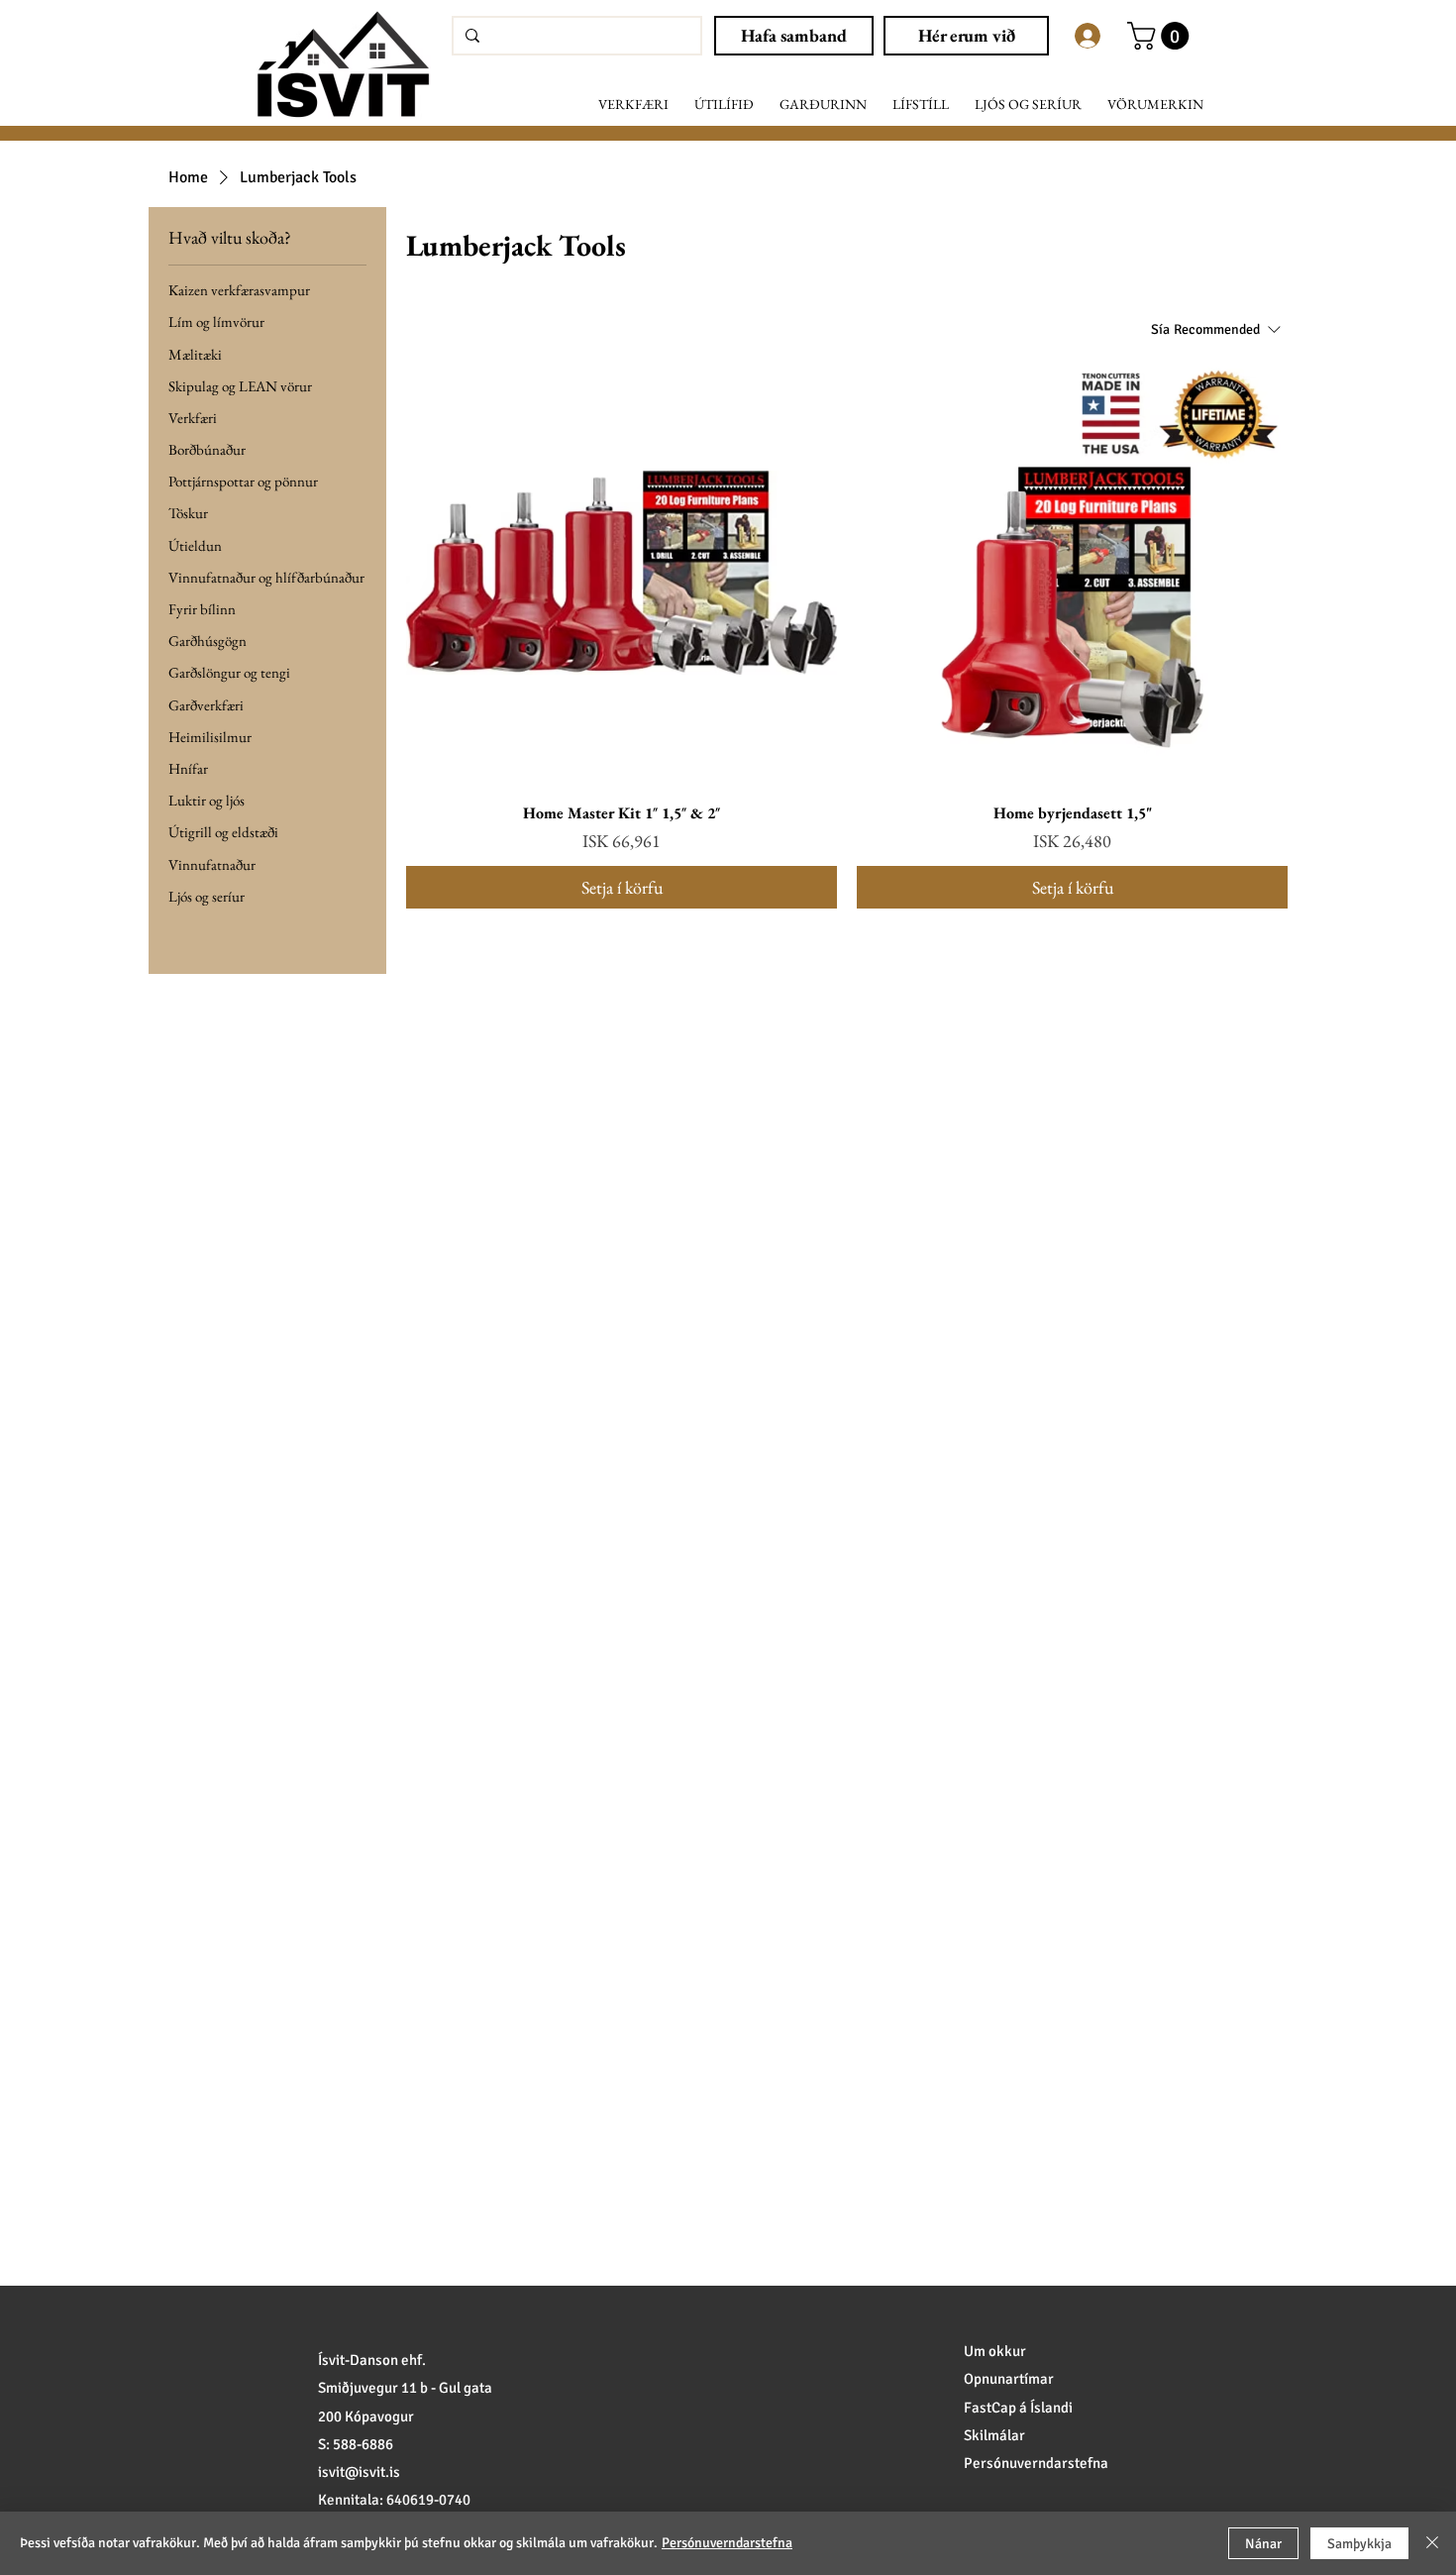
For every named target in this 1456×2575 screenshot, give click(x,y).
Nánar (1263, 2544)
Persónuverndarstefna (727, 2543)
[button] (633, 105)
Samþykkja (1359, 2544)
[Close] (1432, 2543)
